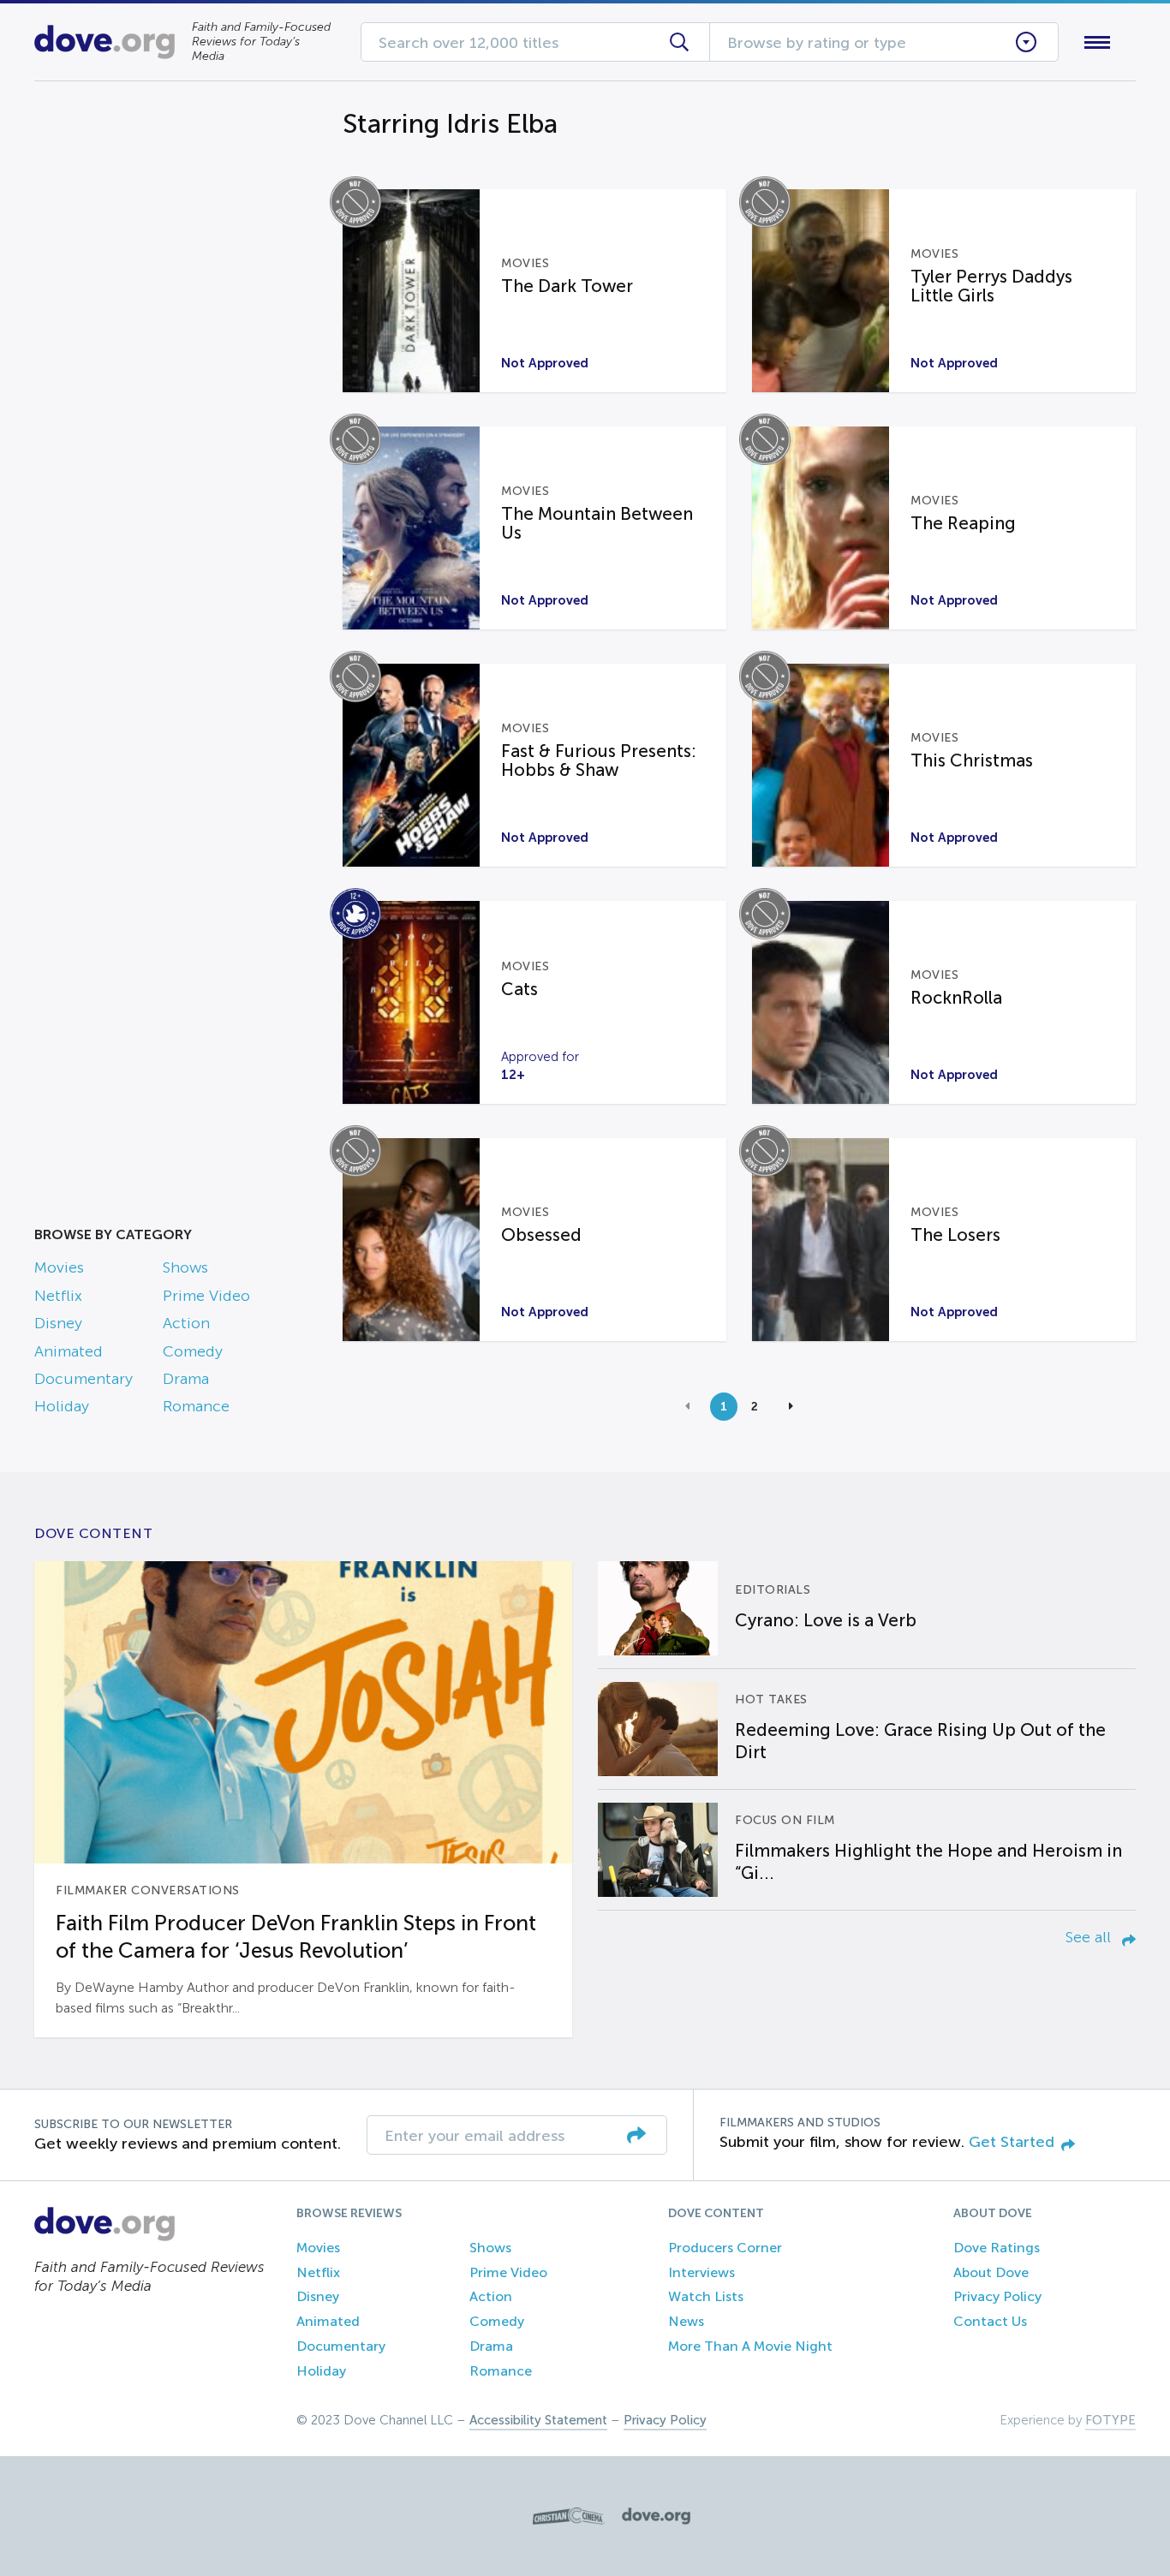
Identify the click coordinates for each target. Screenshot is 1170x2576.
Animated (69, 1351)
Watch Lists (706, 2296)
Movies (59, 1267)
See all (1090, 1937)
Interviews (701, 2272)
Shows (185, 1267)
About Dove (991, 2272)
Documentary (84, 1379)
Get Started (1012, 2142)
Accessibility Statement (538, 2420)
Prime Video (206, 1296)
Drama (186, 1379)
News (686, 2321)
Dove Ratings (997, 2248)
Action (186, 1323)
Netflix (58, 1296)
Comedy (193, 1351)
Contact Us (990, 2321)
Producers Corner (725, 2248)
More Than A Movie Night (750, 2346)
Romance (196, 1406)
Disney (58, 1323)
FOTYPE (1110, 2420)
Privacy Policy (997, 2296)
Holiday (62, 1406)
